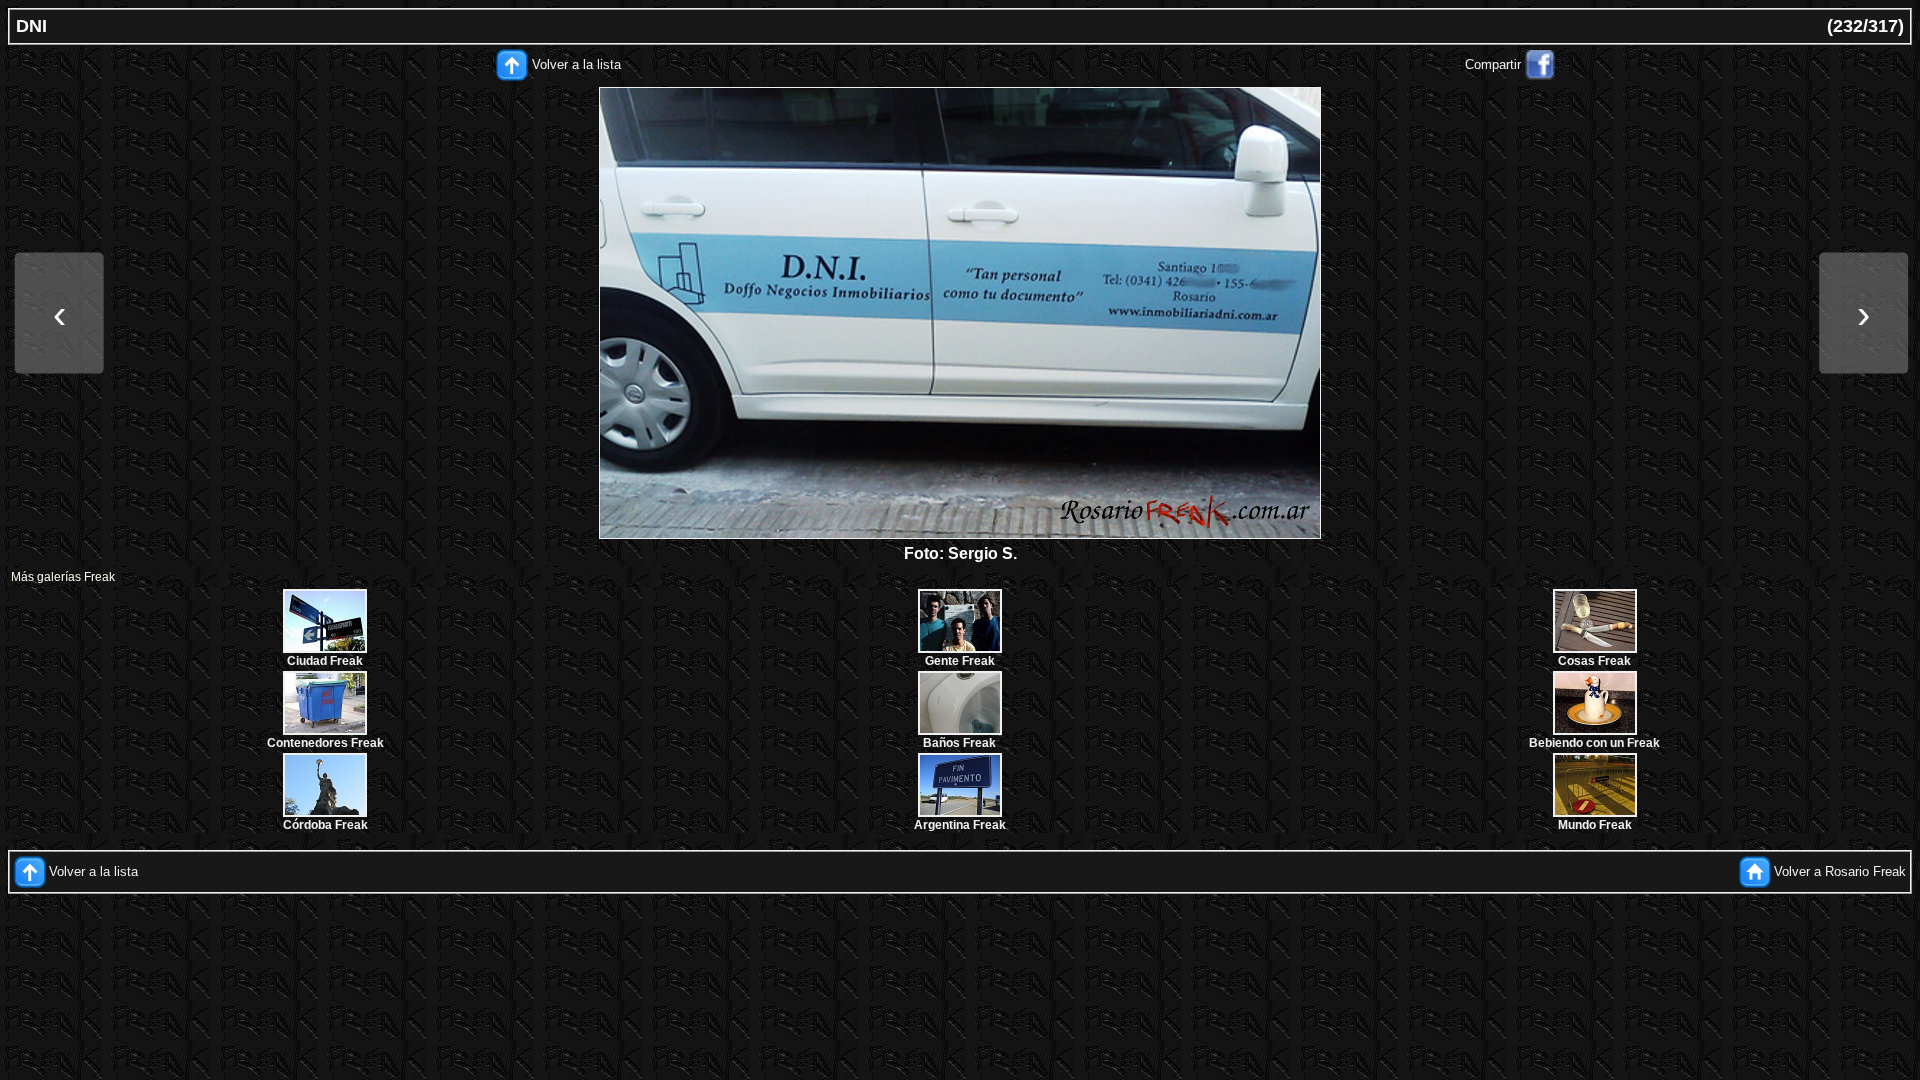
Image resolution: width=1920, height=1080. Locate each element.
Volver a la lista (576, 64)
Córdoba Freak (325, 825)
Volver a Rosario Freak (1840, 871)
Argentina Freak (960, 825)
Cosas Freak (1594, 661)
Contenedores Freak (325, 743)
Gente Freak (960, 661)
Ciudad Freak (325, 661)
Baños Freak (959, 743)
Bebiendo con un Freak (1594, 743)
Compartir (1493, 64)
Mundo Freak (1595, 825)
